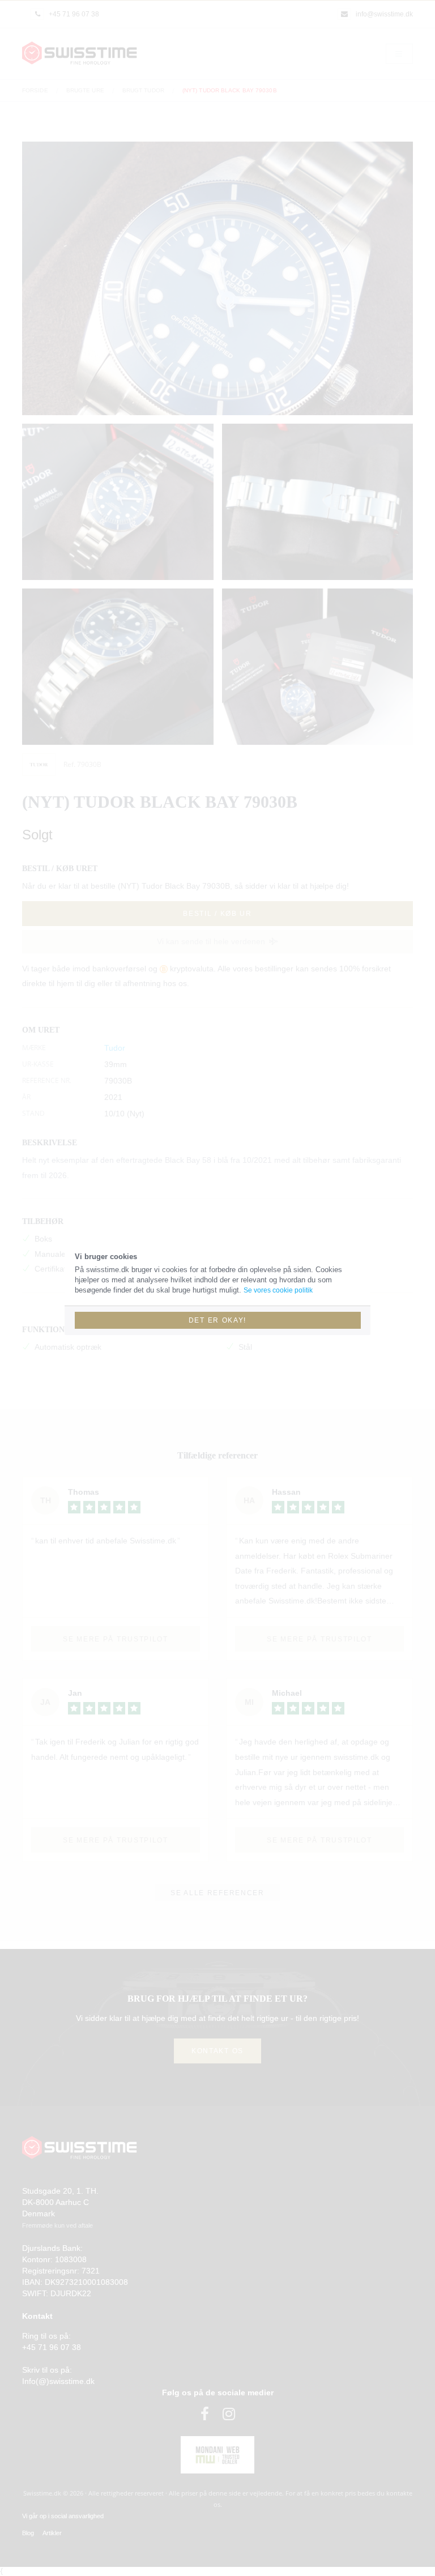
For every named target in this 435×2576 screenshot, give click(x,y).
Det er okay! (217, 1320)
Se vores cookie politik (278, 1290)
